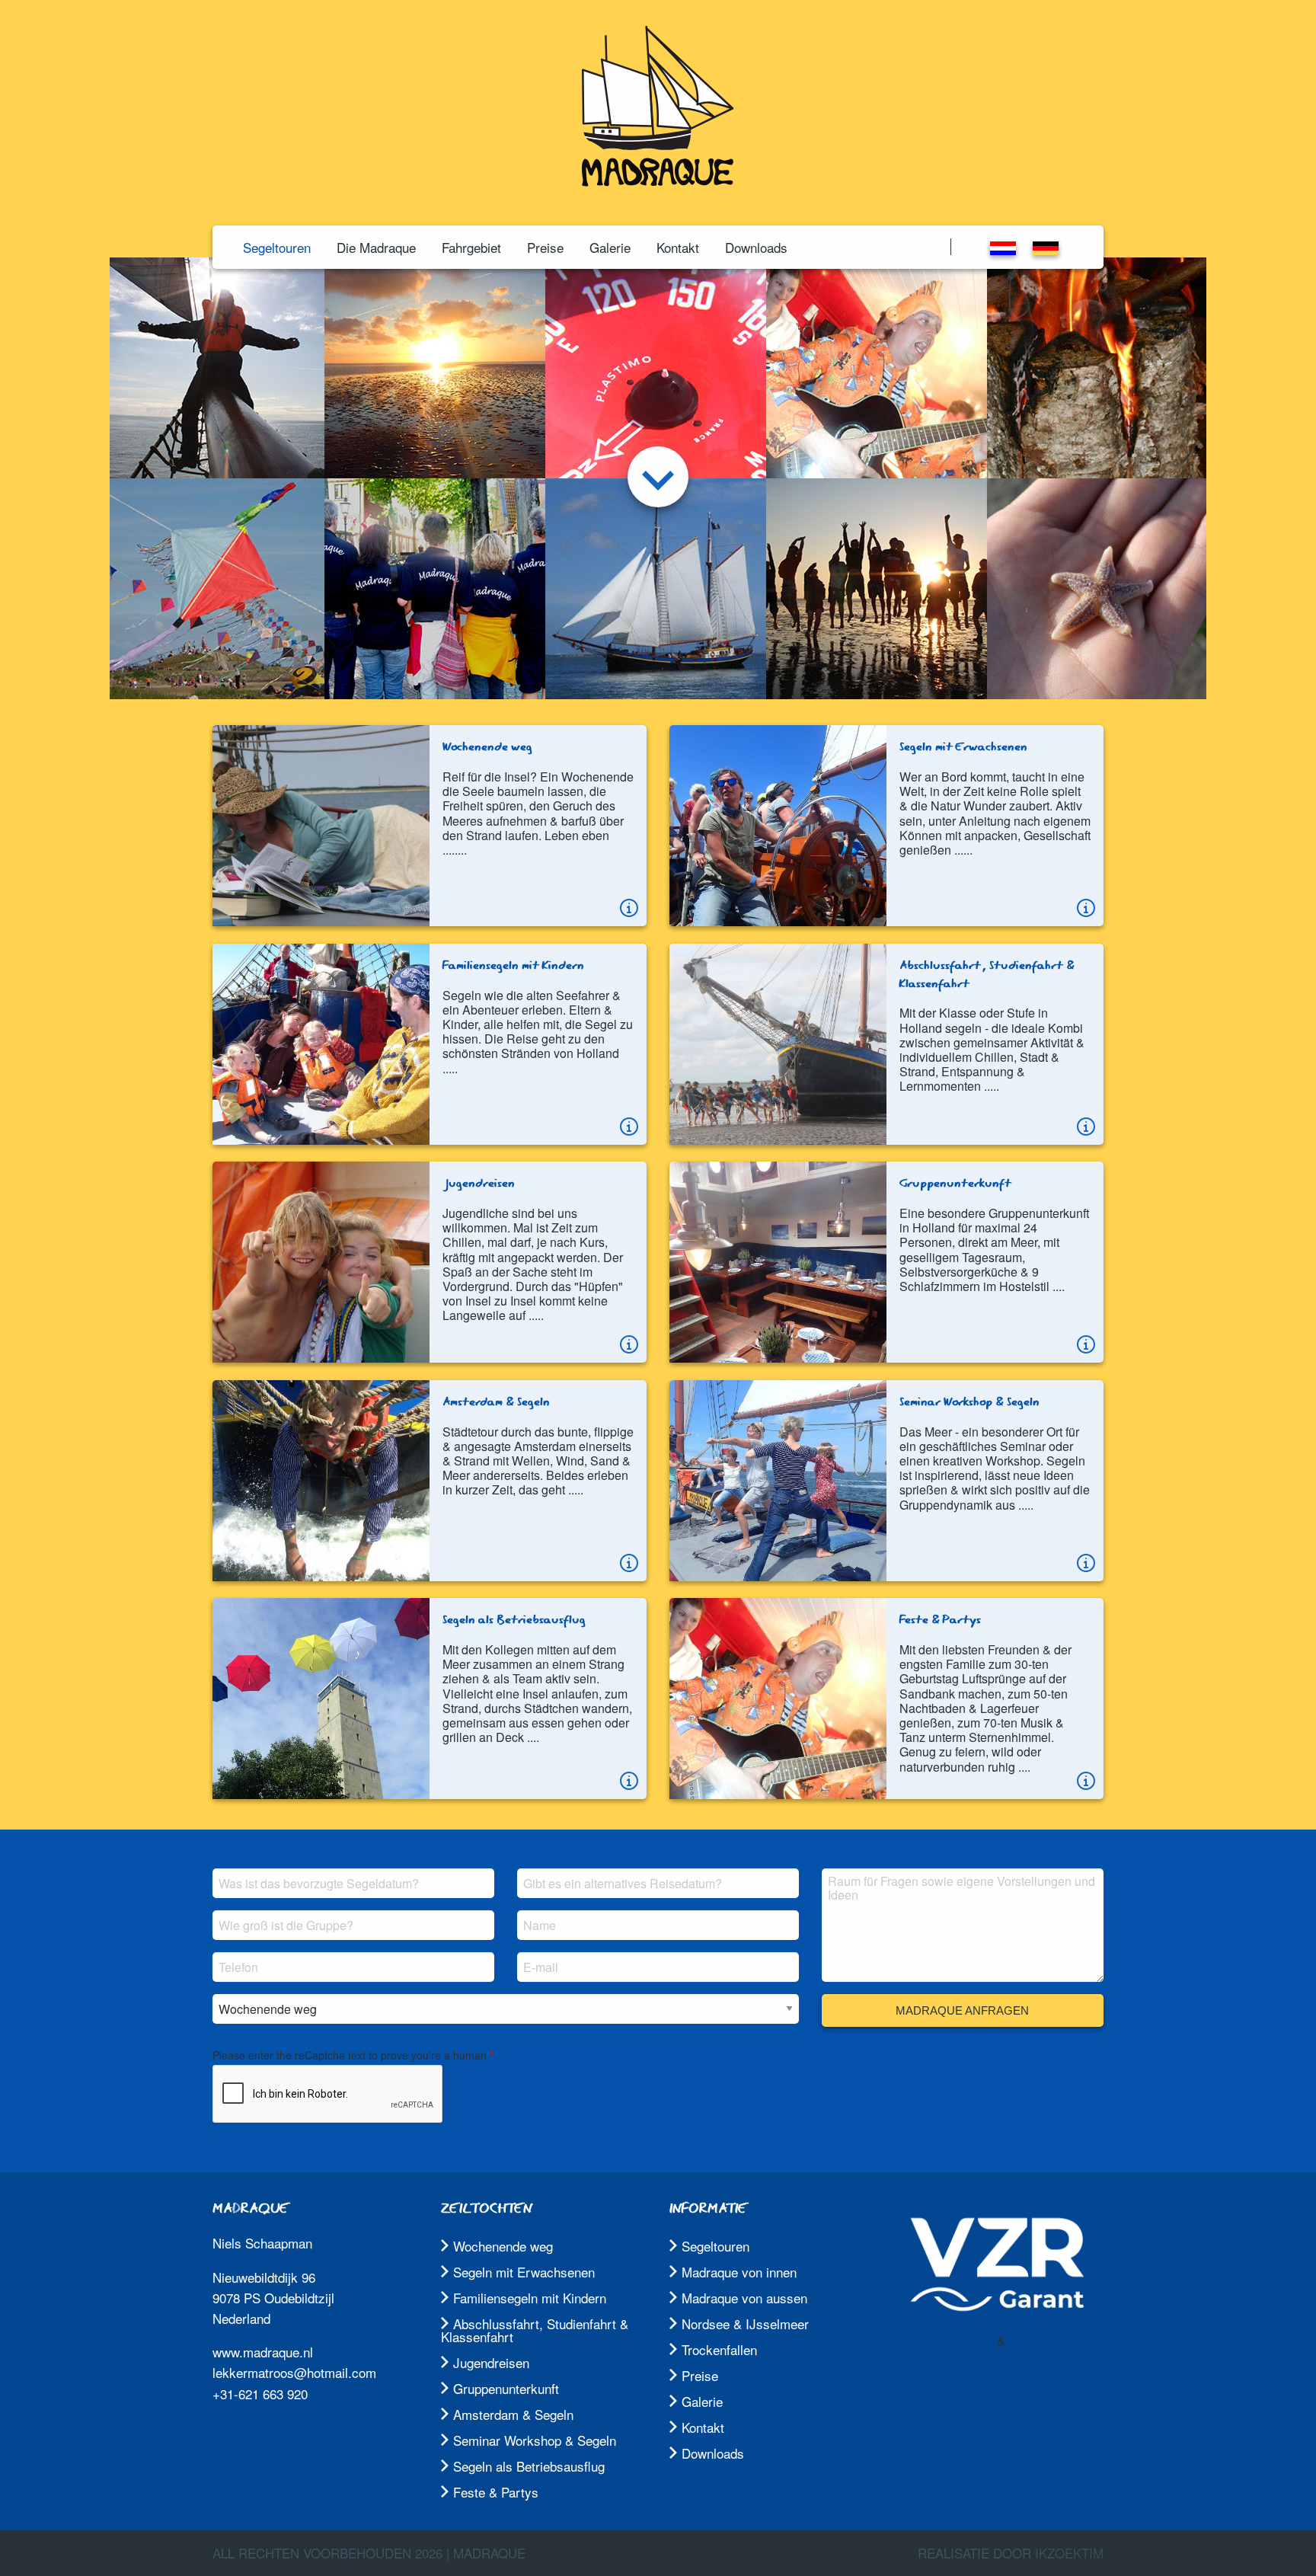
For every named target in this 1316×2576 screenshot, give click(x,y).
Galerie (610, 247)
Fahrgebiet (471, 247)
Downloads (756, 247)
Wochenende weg (503, 2246)
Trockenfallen (719, 2349)
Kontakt (678, 247)
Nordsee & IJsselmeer (745, 2324)
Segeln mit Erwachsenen (524, 2272)
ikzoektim (1069, 2553)
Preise (545, 247)
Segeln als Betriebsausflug (529, 2466)
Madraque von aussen (744, 2298)
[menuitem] (277, 247)
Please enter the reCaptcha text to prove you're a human (350, 2055)
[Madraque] (658, 181)
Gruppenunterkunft (506, 2388)
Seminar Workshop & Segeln (535, 2440)
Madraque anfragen (962, 2010)
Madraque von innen (739, 2272)
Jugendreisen (491, 2362)
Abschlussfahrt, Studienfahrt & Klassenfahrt (535, 2330)
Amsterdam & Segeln (513, 2414)
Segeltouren (277, 247)
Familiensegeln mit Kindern (530, 2298)
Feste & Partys (496, 2492)
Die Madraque (376, 247)
